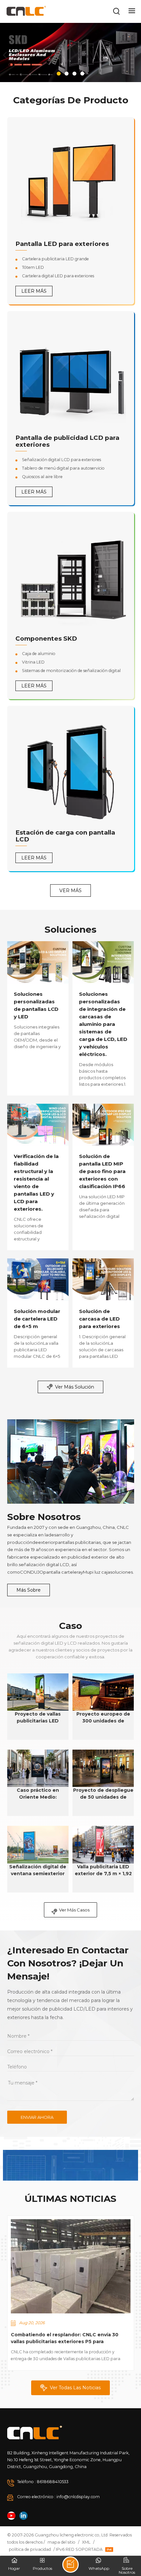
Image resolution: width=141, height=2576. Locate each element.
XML (86, 2542)
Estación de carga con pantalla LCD (65, 836)
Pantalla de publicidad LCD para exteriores (67, 441)
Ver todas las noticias (75, 2388)
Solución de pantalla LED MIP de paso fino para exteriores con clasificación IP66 (102, 1171)
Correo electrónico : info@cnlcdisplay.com (58, 2497)
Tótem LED (33, 267)
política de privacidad (30, 2549)
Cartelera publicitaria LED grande (55, 259)
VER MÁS (70, 890)
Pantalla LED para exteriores (62, 244)
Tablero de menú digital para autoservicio (63, 468)
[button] (59, 74)
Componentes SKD (46, 639)
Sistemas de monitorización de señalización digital (71, 671)
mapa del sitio (61, 2542)
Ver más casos (74, 1910)
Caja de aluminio (39, 654)
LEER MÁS (34, 291)
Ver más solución (75, 1387)
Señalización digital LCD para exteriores (61, 460)
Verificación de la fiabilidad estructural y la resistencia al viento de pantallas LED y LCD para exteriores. (36, 1183)
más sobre (29, 1590)
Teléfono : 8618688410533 (43, 2482)
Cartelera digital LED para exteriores (58, 276)
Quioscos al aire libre (42, 477)
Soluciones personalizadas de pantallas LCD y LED (36, 1005)
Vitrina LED (33, 662)
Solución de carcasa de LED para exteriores (100, 1319)
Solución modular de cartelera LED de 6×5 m (37, 1319)
